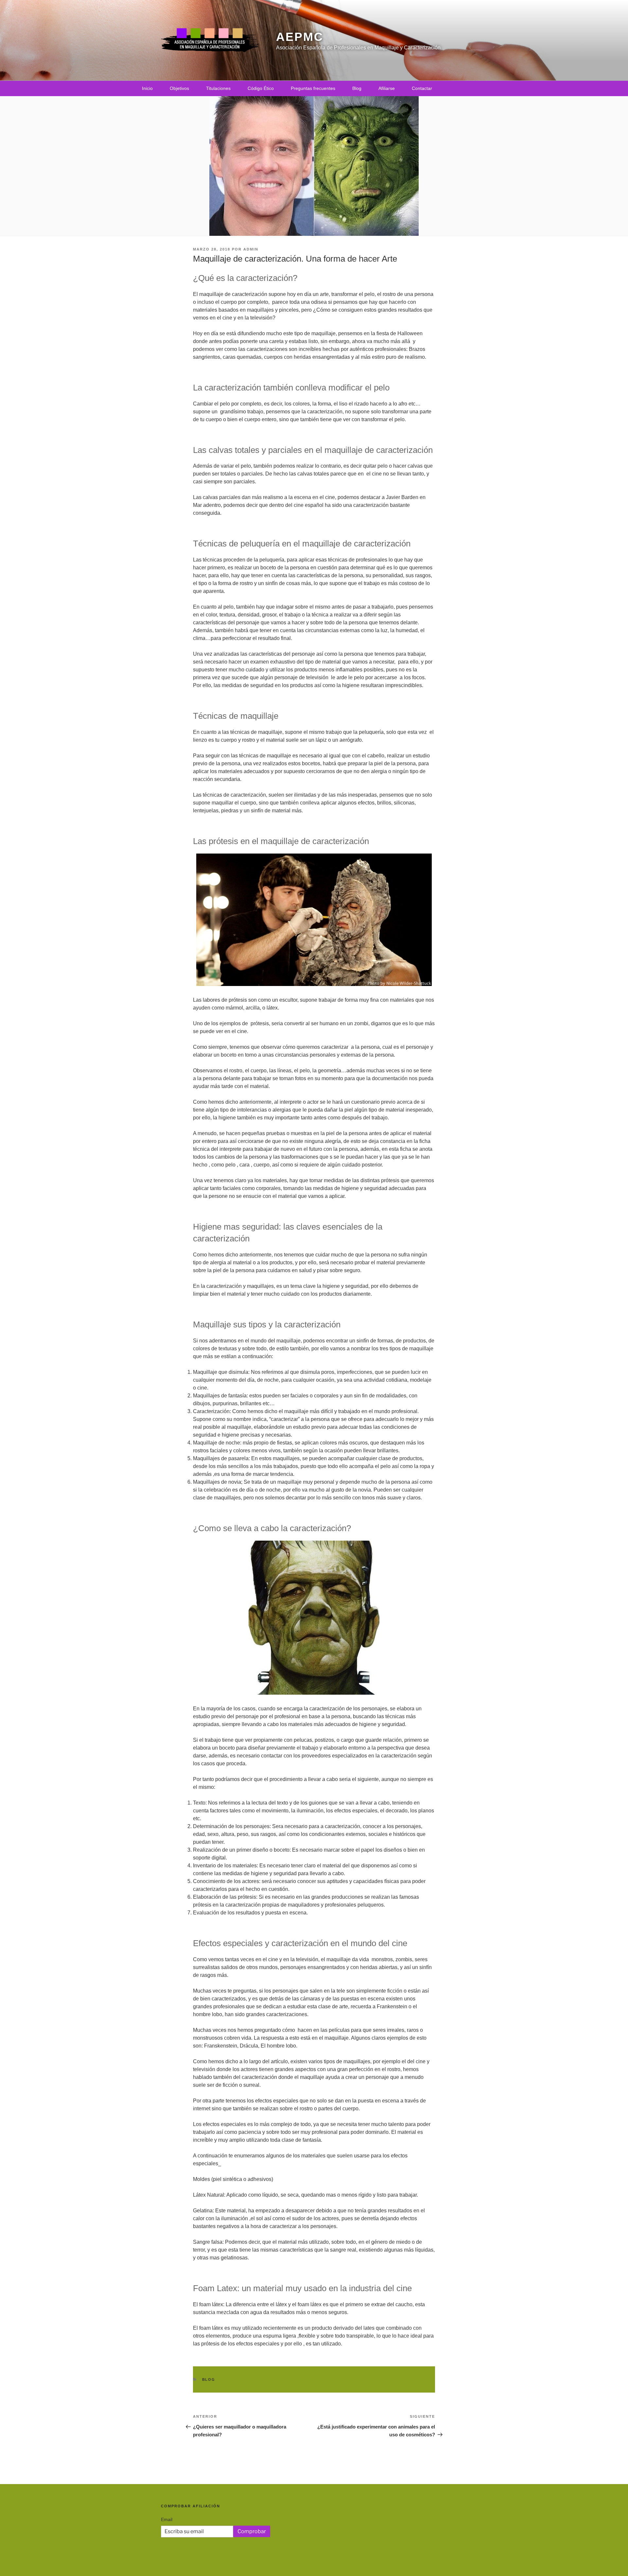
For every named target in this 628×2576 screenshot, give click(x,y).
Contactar (422, 88)
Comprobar (252, 2531)
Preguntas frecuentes (313, 88)
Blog (357, 88)
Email (167, 2519)
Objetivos (179, 88)
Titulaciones (218, 88)
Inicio (147, 88)
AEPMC (300, 37)
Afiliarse (387, 88)
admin (251, 249)
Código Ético (261, 88)
